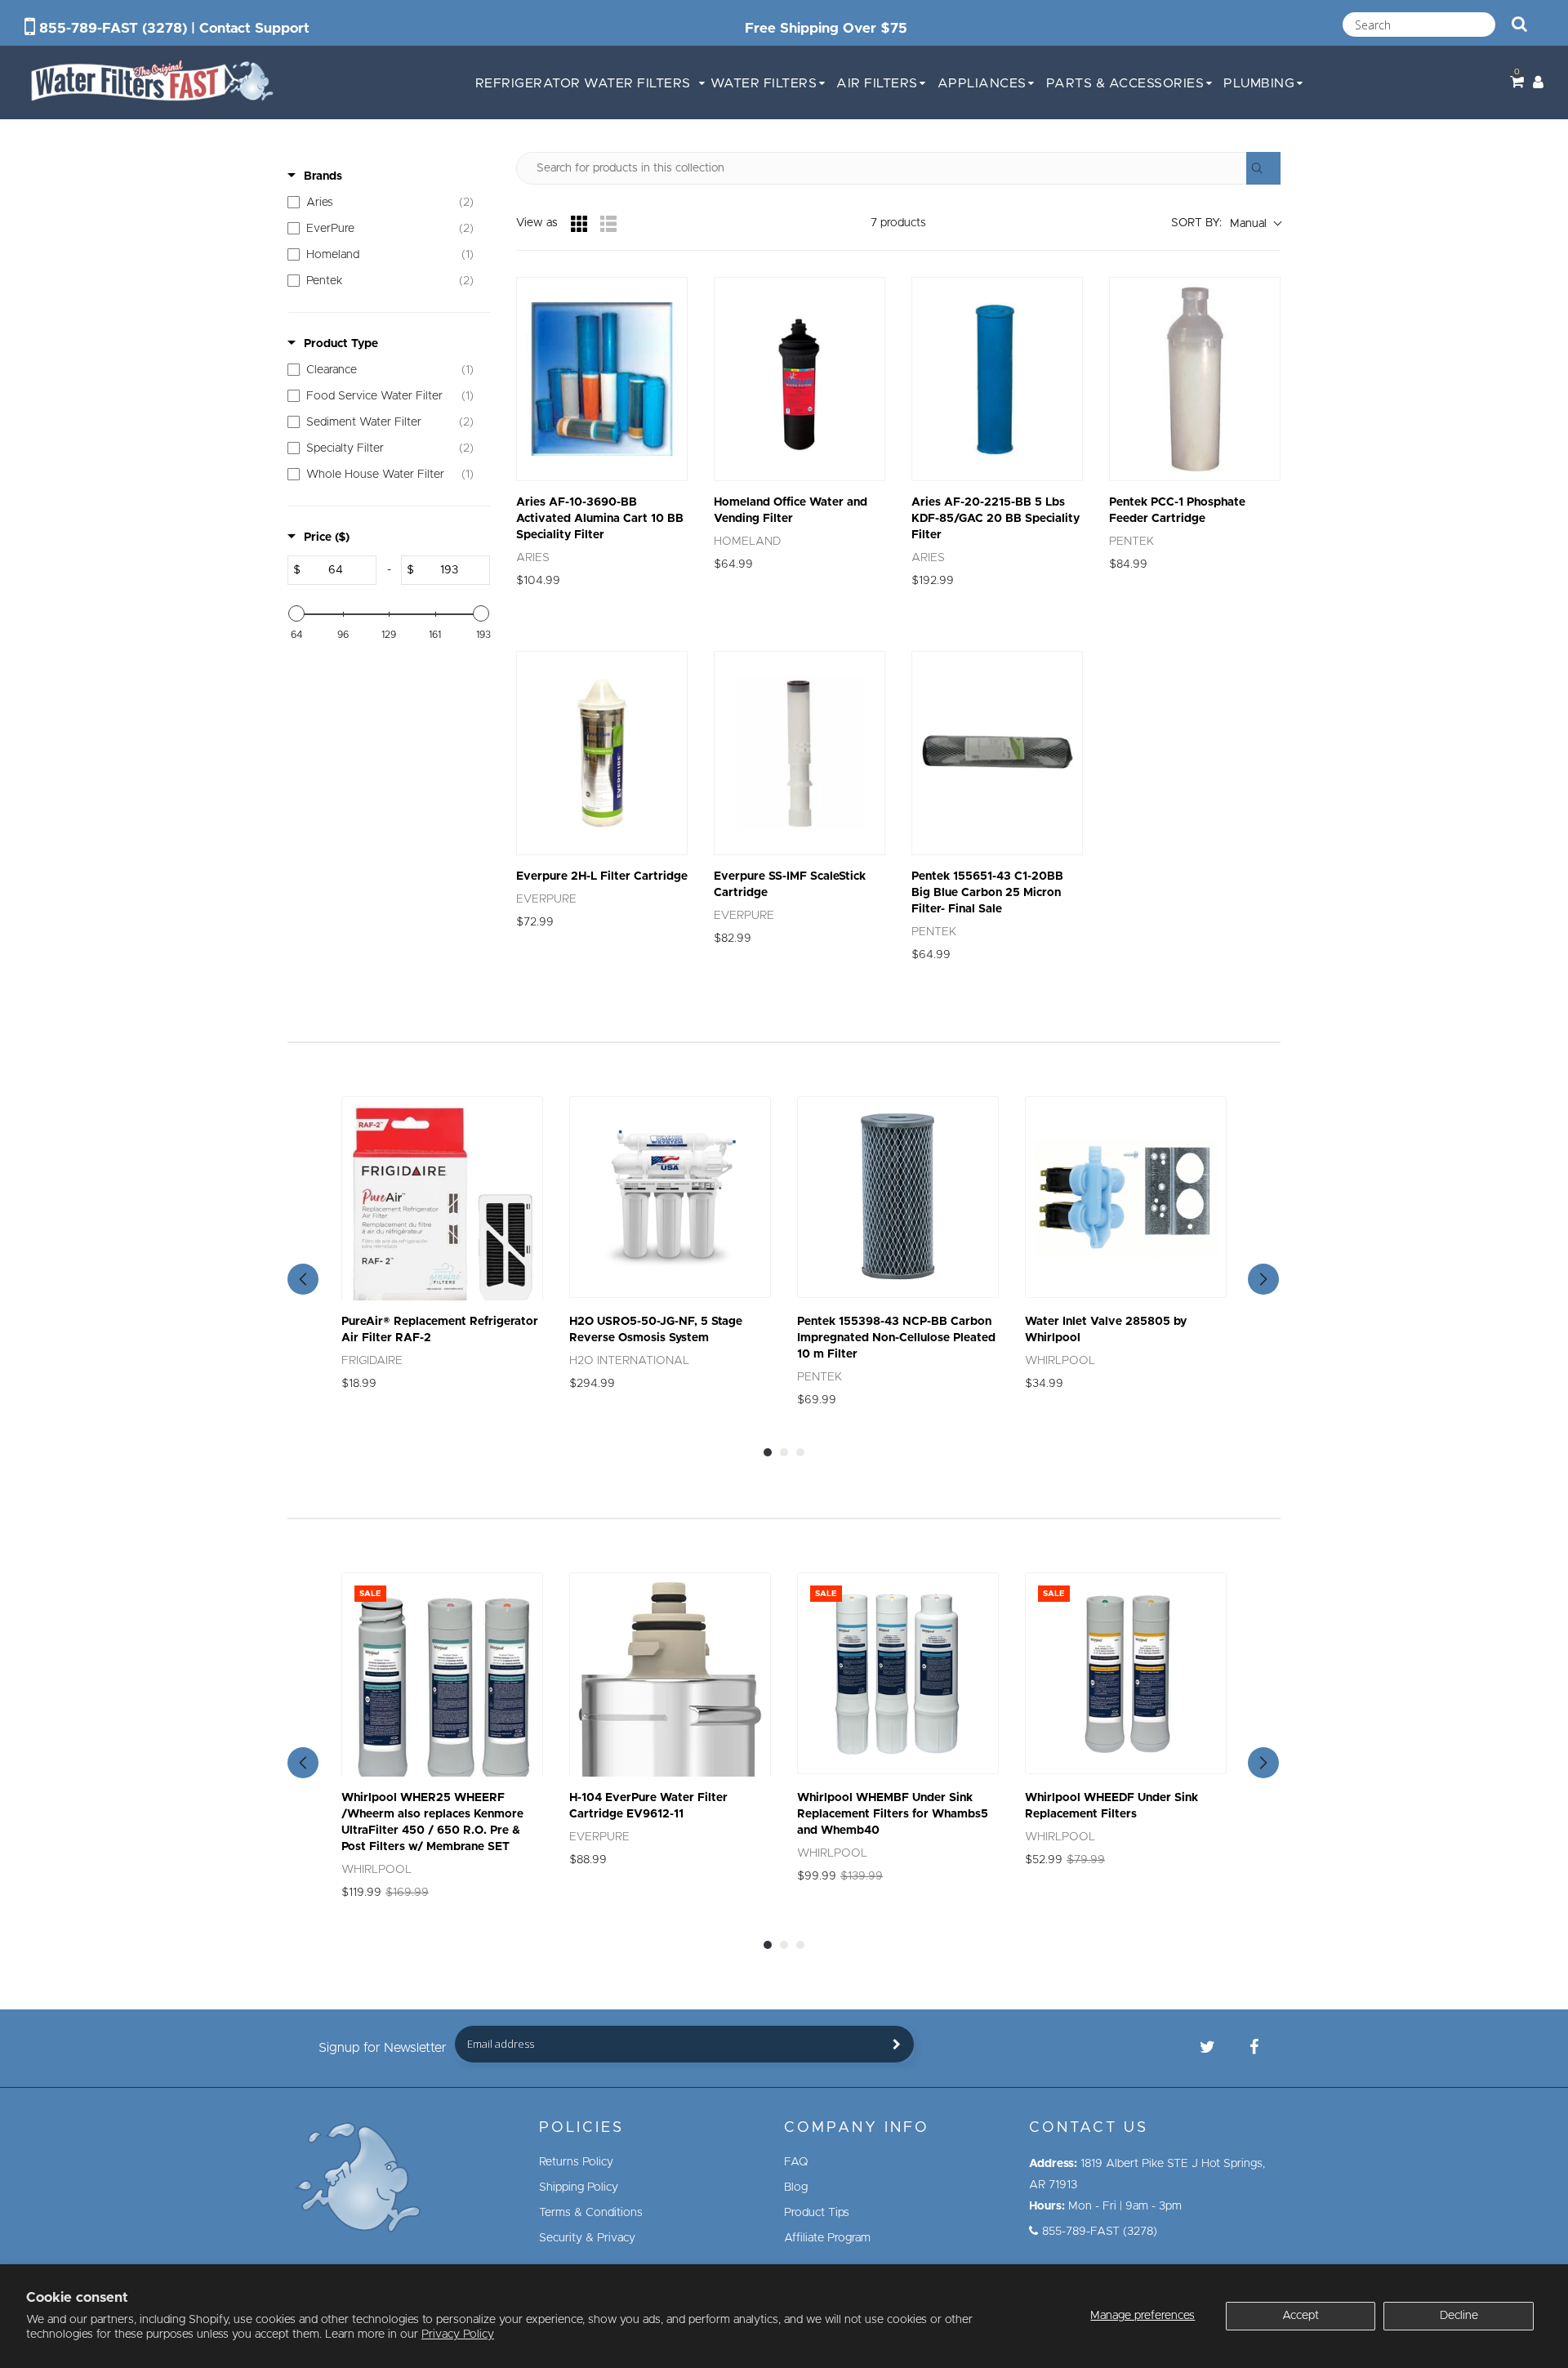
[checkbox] (385, 203)
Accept (1301, 2316)
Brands (323, 176)
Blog (796, 2187)
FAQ (796, 2162)
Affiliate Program (827, 2238)
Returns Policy (576, 2162)
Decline (1459, 2316)
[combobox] (1419, 25)
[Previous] (303, 1279)
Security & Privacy (587, 2238)
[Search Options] (1263, 168)
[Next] (1263, 1279)
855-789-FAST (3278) (113, 28)
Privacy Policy (458, 2335)
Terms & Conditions (591, 2213)
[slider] (296, 613)
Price (327, 537)
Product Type (341, 344)
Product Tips (817, 2213)
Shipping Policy (579, 2187)
